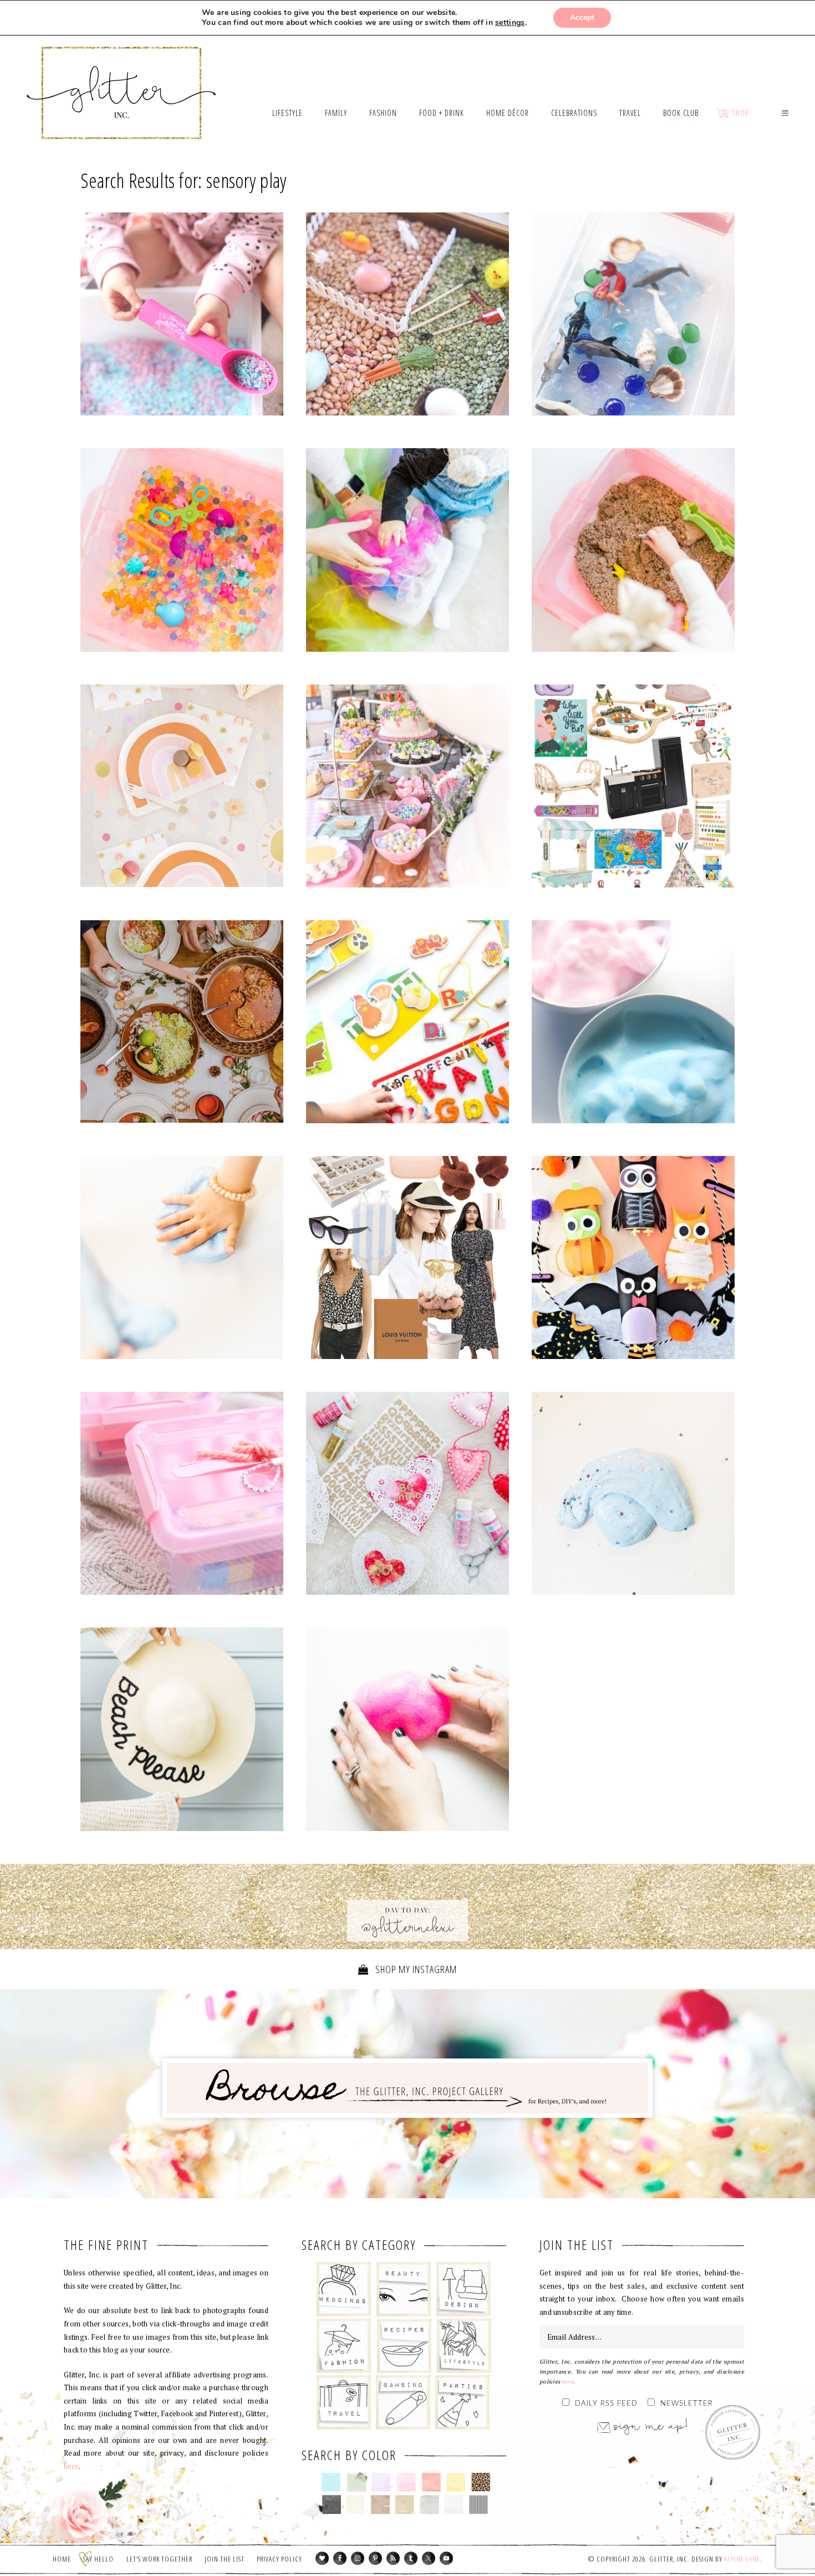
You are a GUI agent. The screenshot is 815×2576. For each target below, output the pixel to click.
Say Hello (98, 2559)
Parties (462, 2402)
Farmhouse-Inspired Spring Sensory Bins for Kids (407, 317)
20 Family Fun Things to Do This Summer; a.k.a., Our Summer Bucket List (182, 1732)
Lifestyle (464, 2346)
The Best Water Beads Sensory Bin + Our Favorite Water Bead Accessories (182, 552)
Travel (344, 2402)
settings (510, 23)
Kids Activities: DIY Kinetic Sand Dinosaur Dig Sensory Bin (633, 552)
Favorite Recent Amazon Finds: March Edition (407, 1260)
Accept (582, 17)
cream (356, 2504)
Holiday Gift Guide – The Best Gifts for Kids (633, 788)
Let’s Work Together (159, 2559)
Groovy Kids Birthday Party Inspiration (182, 788)
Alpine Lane (742, 2559)
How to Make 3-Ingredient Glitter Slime (407, 1732)
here (71, 2466)
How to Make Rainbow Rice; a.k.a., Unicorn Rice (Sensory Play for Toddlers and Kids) (182, 317)
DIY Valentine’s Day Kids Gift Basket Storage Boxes (182, 1496)
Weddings (344, 2289)
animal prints (481, 2482)
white (454, 2504)
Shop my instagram (415, 1969)
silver (429, 2504)
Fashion (344, 2346)
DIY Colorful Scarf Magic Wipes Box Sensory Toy (407, 552)
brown (380, 2504)
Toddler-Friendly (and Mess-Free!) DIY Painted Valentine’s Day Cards (407, 1496)
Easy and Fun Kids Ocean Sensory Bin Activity (633, 317)
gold (405, 2504)
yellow (456, 2482)
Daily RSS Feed (606, 2404)
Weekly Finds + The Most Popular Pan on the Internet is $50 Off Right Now (182, 1024)
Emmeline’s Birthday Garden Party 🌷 (407, 788)
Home (62, 2559)
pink (406, 2482)
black (331, 2504)
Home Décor (464, 2289)
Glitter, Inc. (122, 79)
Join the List (225, 2559)
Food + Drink (404, 2346)
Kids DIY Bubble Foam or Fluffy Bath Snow (633, 1025)
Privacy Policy (279, 2559)
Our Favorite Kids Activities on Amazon (407, 1025)
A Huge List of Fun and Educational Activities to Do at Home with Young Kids (182, 1260)
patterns (479, 2504)
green (356, 2482)
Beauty (404, 2289)
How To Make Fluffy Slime (633, 1496)
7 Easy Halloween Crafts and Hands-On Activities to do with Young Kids (633, 1260)
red (431, 2482)
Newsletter (687, 2404)
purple (381, 2482)
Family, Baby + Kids (403, 2402)
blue (331, 2482)
